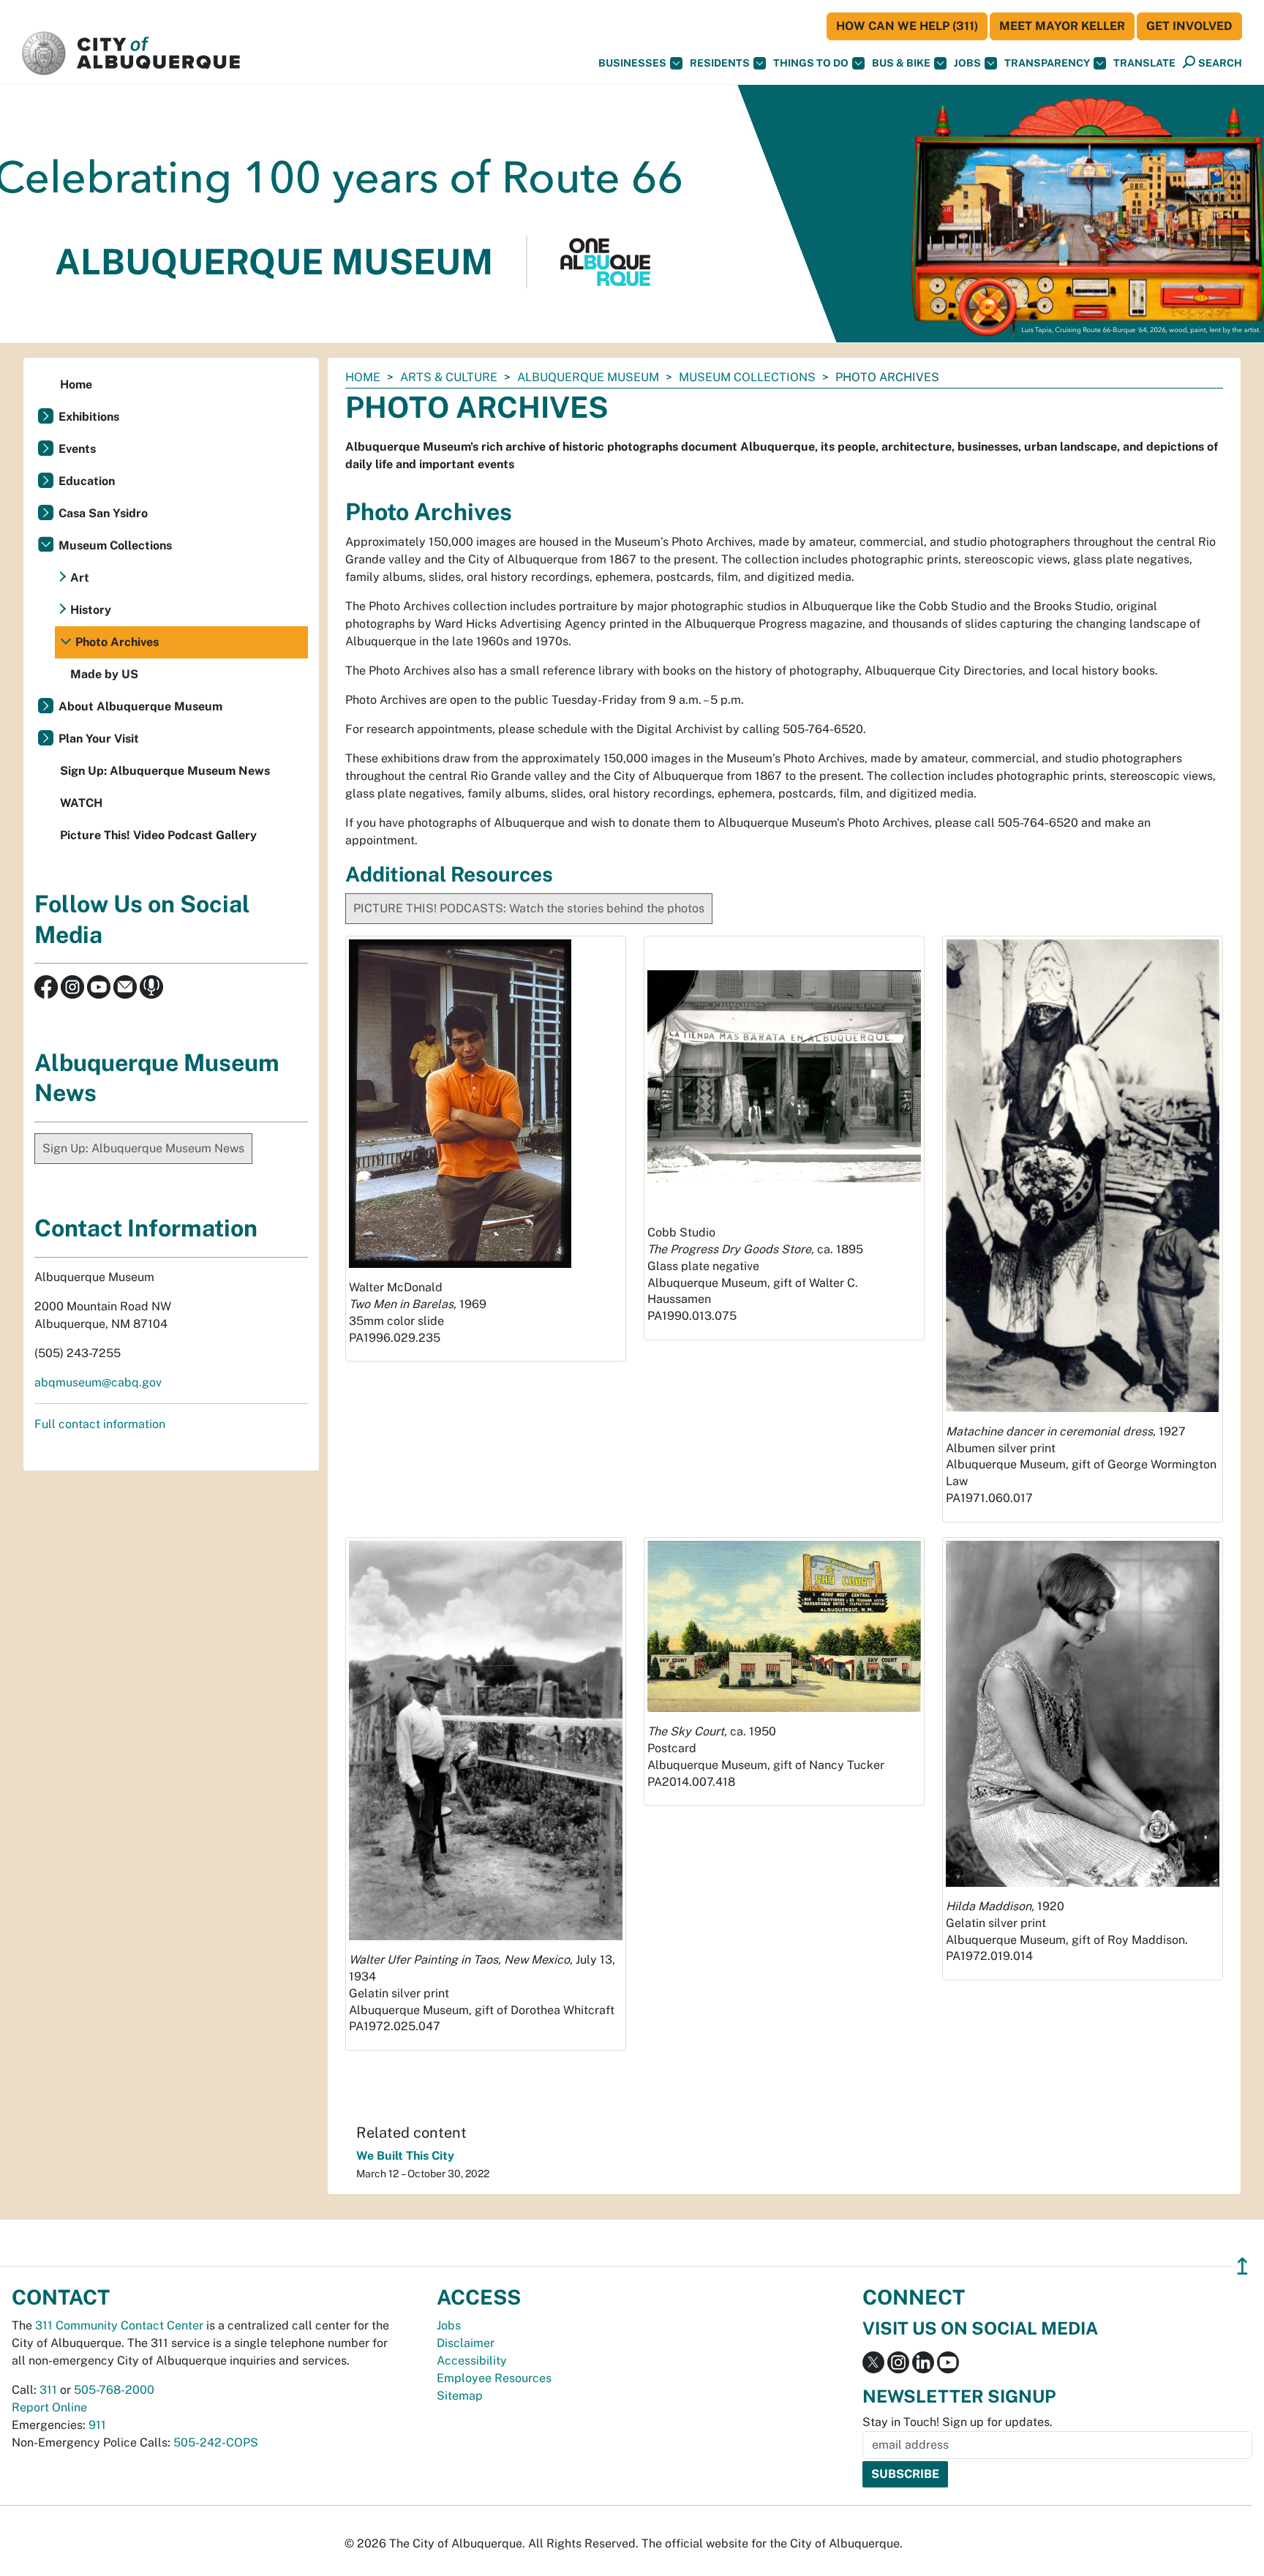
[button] (1144, 63)
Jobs (967, 63)
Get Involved (1189, 26)
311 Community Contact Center (119, 2325)
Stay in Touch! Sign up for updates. (958, 2422)
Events (77, 449)
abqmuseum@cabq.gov (98, 1382)
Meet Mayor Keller (1062, 26)
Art (80, 578)
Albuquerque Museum (588, 377)
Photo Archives (117, 642)
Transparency (1047, 63)
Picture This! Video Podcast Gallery (158, 835)
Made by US (104, 674)
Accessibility (472, 2361)
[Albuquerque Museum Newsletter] (125, 986)
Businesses (632, 63)
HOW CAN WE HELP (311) (907, 26)
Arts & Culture (449, 377)
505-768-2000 (114, 2390)
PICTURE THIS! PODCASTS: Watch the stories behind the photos (529, 908)
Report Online (49, 2407)
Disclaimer (466, 2343)
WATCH (81, 803)
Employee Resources (494, 2378)
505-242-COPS (216, 2442)
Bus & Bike (901, 63)
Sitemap (460, 2396)
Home (363, 377)
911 (97, 2425)
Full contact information (100, 1424)
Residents (720, 63)
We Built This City (405, 2156)
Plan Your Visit (99, 739)
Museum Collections (747, 377)
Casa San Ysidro (103, 513)
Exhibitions (89, 417)
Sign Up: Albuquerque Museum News (165, 771)
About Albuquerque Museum (140, 706)
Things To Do (811, 63)
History (91, 610)
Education (87, 481)
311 (48, 2390)
